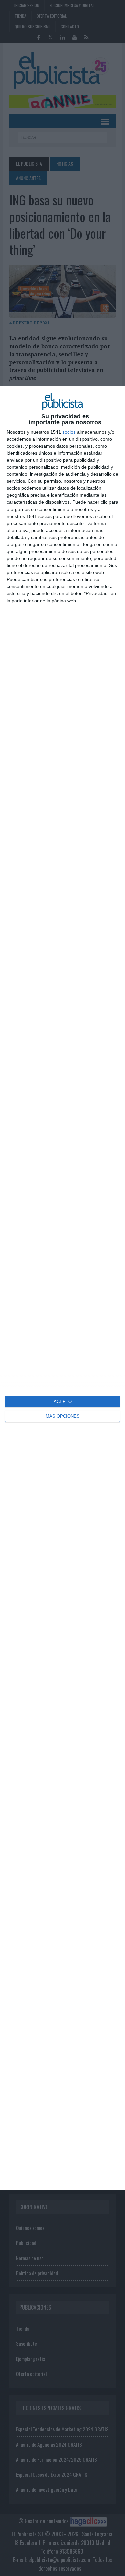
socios (69, 432)
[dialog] (62, 1288)
